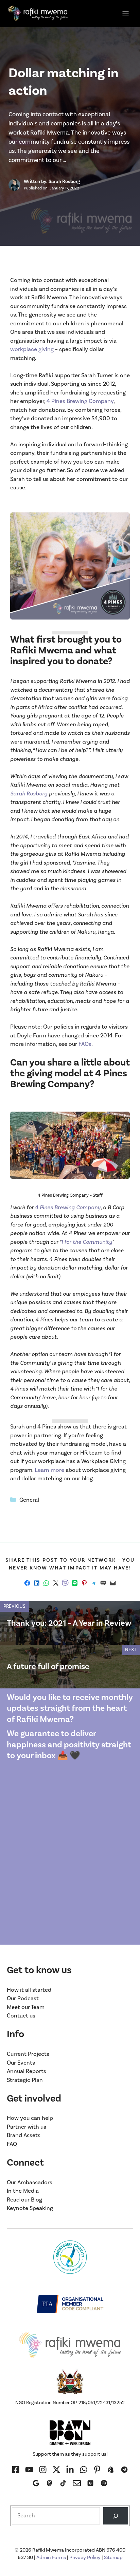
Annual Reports (27, 2071)
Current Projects (28, 2054)
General (29, 1500)
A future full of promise (48, 1667)
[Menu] (126, 14)
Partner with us (27, 2127)
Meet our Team (26, 2007)
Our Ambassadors (30, 2183)
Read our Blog (24, 2200)
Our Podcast (23, 1999)
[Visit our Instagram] (29, 2470)
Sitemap (113, 2558)
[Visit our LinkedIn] (70, 2470)
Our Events (21, 2063)
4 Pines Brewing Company (80, 401)
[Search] (116, 2516)
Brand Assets (24, 2135)
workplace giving (32, 349)
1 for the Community (86, 1242)
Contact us (21, 2016)
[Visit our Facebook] (16, 2470)
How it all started (29, 1990)
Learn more (49, 1470)
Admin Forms (51, 2558)
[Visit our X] (56, 2470)
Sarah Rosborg (29, 794)
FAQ (12, 2144)
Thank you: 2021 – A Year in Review (69, 1623)
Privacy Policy (85, 2558)
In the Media (23, 2191)
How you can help (30, 2118)
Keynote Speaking (30, 2208)
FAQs (85, 1044)
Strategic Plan (25, 2080)
